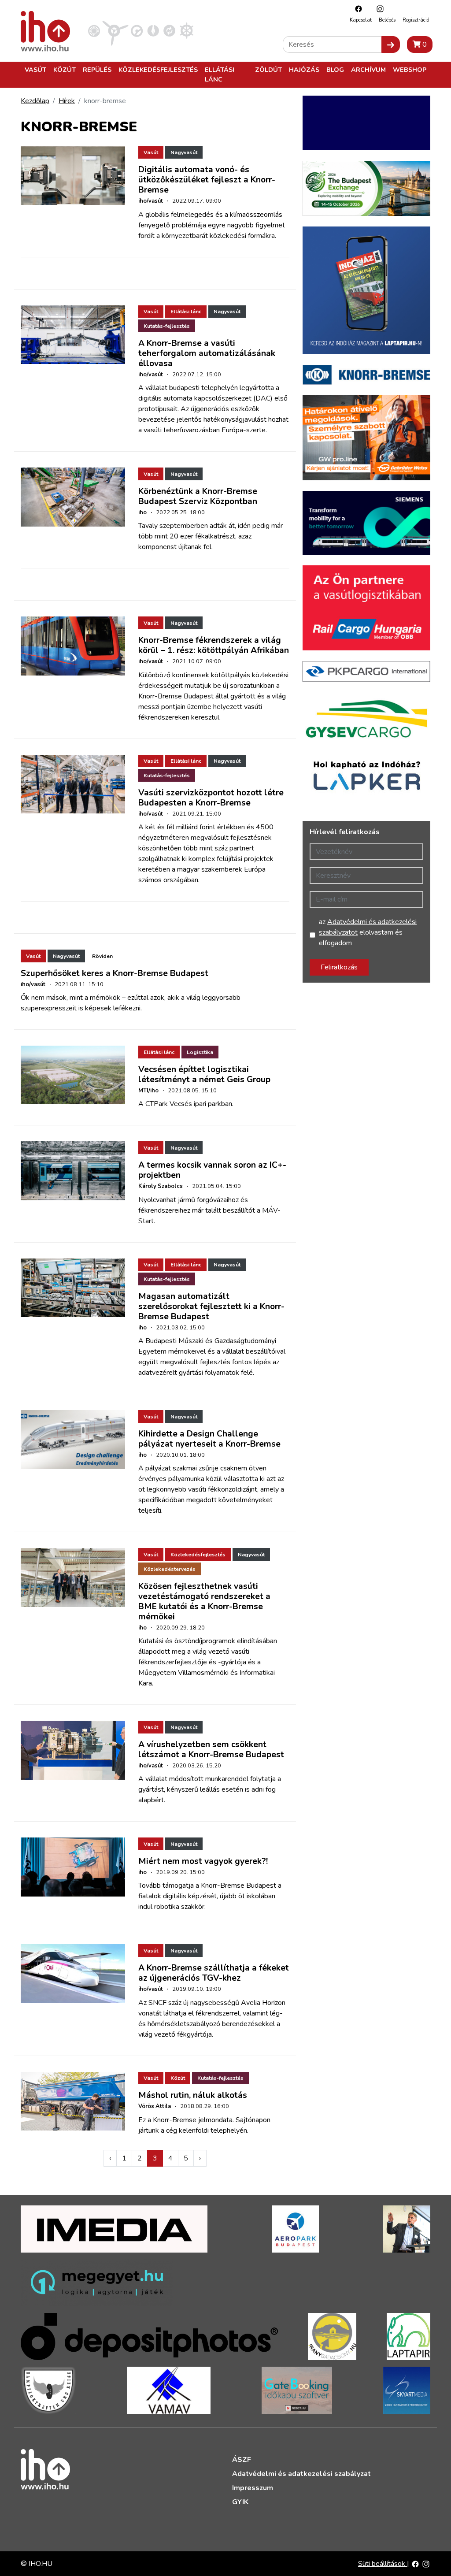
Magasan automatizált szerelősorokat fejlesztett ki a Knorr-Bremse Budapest (211, 1307)
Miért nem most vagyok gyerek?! (203, 1861)
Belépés (387, 20)
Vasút (35, 70)
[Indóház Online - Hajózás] (187, 30)
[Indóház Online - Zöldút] (169, 30)
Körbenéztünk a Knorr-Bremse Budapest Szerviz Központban (198, 496)
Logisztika (200, 1052)
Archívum (368, 70)
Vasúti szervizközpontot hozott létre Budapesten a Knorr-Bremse (211, 798)
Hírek (67, 101)
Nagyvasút (184, 152)
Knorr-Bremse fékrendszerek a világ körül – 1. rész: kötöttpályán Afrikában (214, 645)
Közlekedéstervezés (170, 1569)
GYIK (240, 2502)
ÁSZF (242, 2460)
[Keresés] (391, 45)
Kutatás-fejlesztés (167, 326)
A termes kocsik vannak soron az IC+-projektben (212, 1170)
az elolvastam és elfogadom (368, 932)
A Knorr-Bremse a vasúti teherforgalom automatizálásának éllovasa (207, 353)
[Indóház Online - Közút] (137, 30)
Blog (335, 70)
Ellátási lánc (220, 74)
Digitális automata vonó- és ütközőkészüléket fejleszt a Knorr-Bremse (207, 180)
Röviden (102, 956)
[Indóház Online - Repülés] (115, 30)
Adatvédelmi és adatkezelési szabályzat (301, 2474)
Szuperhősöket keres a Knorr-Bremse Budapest (115, 973)
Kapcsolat (361, 20)
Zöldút (268, 70)
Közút (65, 70)
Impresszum (253, 2488)
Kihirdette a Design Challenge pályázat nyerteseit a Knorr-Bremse (209, 1439)
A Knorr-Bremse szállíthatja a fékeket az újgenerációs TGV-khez (214, 1973)
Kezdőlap (35, 101)
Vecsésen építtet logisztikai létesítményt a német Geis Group (204, 1075)
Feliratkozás (339, 967)
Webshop (410, 70)
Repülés (97, 70)
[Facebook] (356, 9)
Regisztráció (416, 20)
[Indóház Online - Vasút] (94, 30)
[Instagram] (378, 9)
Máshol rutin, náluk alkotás (193, 2095)
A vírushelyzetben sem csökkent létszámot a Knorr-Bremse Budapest (211, 1750)
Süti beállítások (383, 2564)
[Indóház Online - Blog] (153, 30)
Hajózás (304, 70)
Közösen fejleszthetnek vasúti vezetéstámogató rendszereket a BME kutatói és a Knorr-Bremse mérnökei (204, 1602)
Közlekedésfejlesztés (158, 70)
